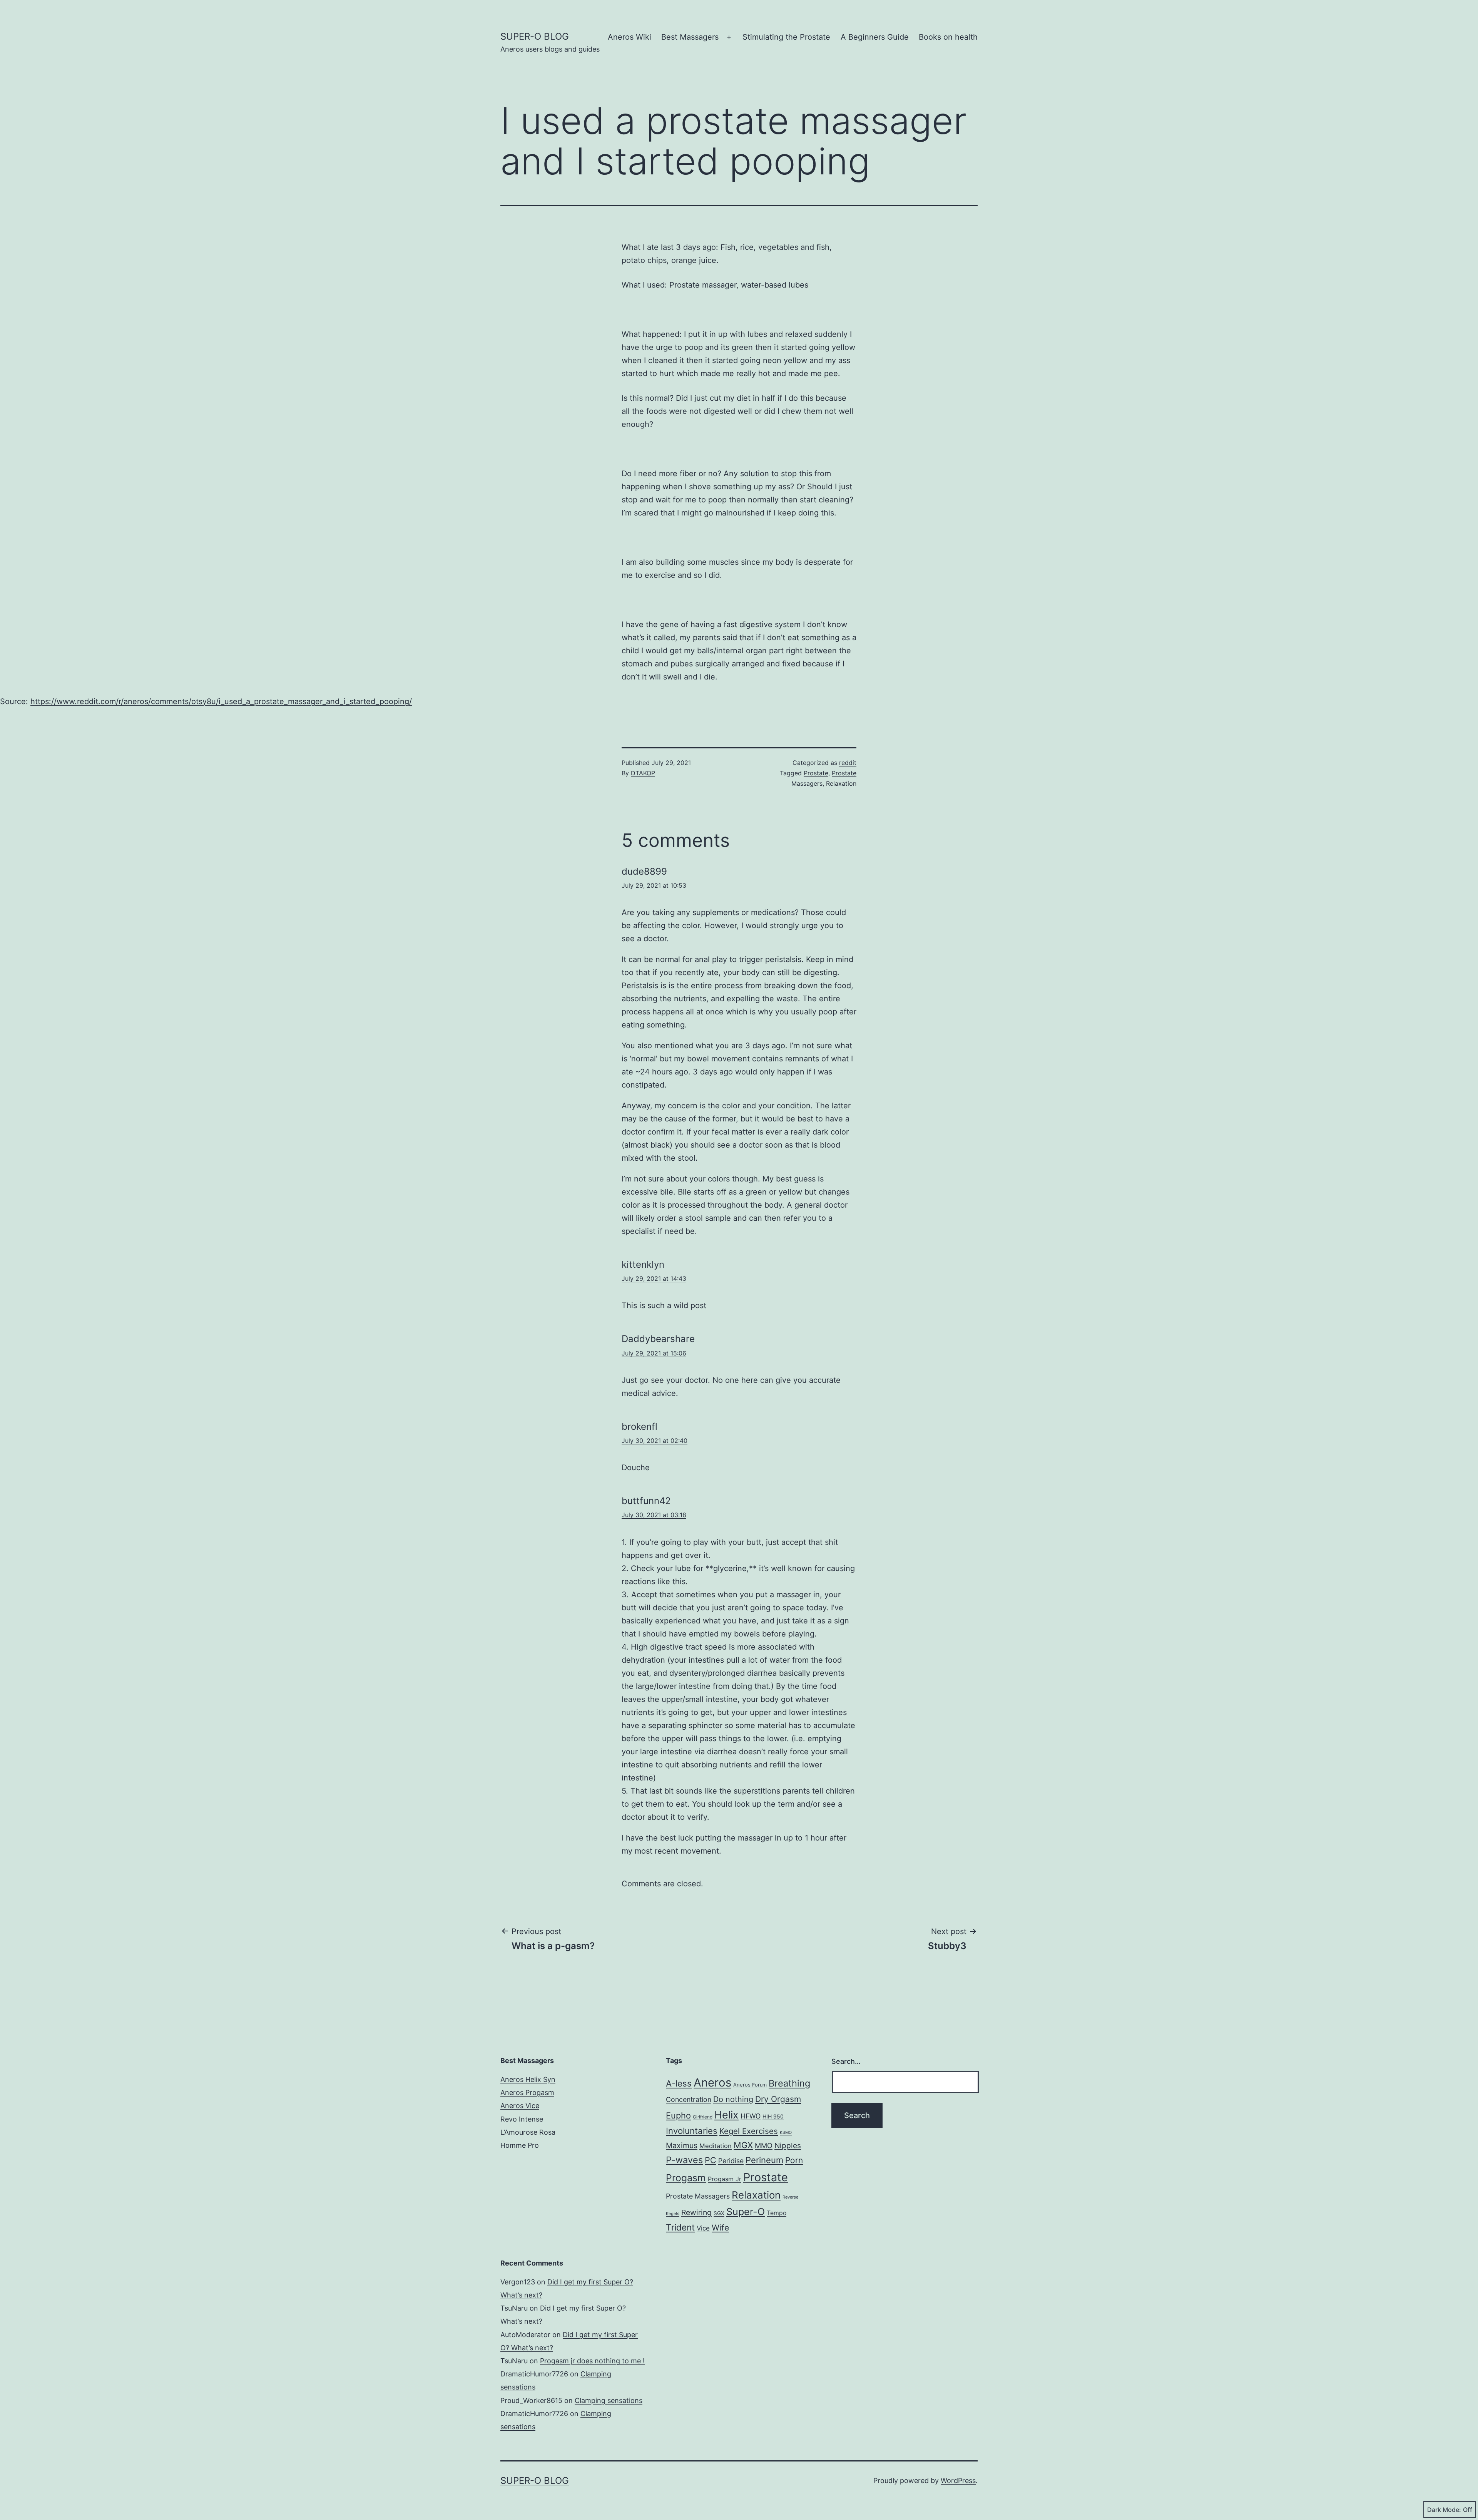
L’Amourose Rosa (528, 2132)
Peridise (731, 2161)
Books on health (948, 37)
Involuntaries (692, 2131)
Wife (720, 2228)
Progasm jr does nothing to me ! (592, 2361)
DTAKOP (643, 773)
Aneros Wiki (629, 37)
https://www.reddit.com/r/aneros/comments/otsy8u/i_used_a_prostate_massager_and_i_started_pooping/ (221, 701)
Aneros (712, 2082)
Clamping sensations (609, 2400)
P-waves (684, 2160)
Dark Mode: (1444, 2510)
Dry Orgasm (778, 2099)
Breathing (789, 2083)
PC (711, 2160)
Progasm (686, 2178)
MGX (743, 2145)
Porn (794, 2160)
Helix (726, 2115)
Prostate (816, 773)
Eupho (678, 2115)
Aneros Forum (750, 2085)
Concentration (689, 2099)
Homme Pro (520, 2145)
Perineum (764, 2160)
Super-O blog (535, 36)
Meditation (716, 2146)
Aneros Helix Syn (528, 2079)
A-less (679, 2083)
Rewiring (696, 2212)
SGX (719, 2213)
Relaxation (841, 783)
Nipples (788, 2145)
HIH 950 (773, 2116)
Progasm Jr (725, 2179)
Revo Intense (522, 2119)
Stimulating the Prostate (786, 37)
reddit (848, 763)
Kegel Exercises (749, 2131)
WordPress (958, 2481)
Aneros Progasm (527, 2092)
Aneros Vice (520, 2106)
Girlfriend (703, 2117)
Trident (680, 2227)
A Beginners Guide (875, 37)
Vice (703, 2228)
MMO (764, 2145)
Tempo (777, 2213)
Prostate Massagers (698, 2196)
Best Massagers (690, 37)
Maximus (682, 2145)
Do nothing (733, 2099)
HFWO (751, 2116)
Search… (846, 2061)
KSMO (786, 2133)
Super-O (746, 2212)
